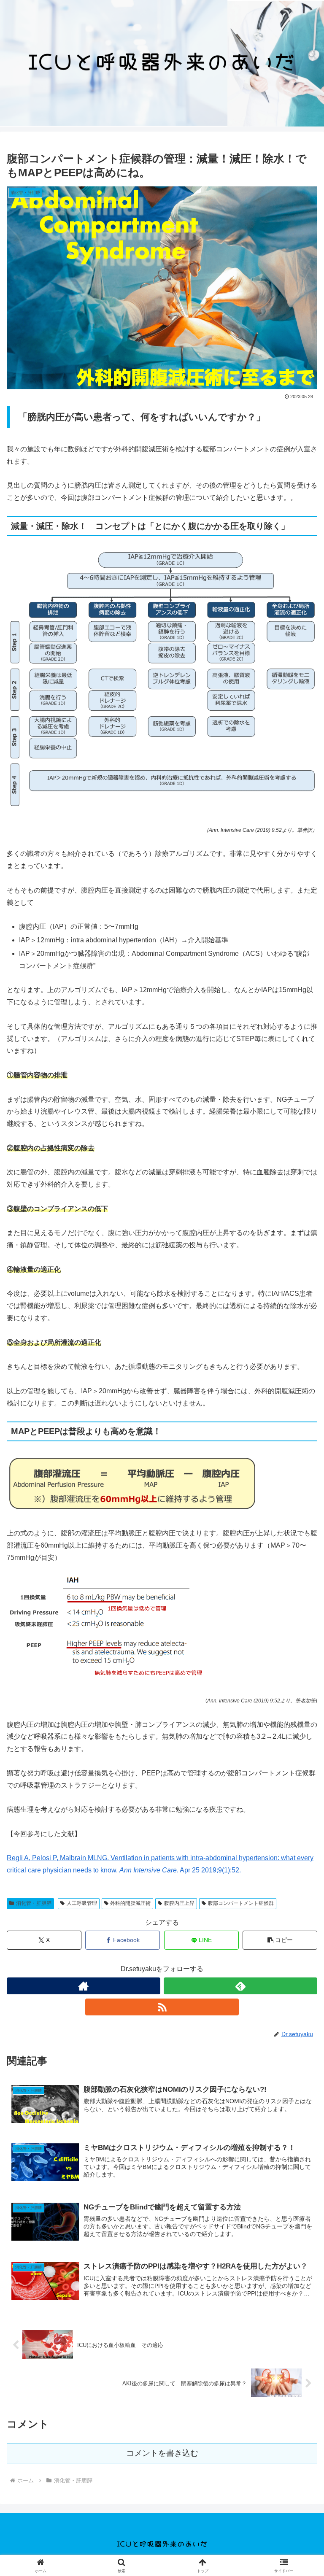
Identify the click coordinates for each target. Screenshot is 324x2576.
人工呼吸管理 (82, 1903)
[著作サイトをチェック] (84, 1986)
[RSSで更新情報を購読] (162, 2007)
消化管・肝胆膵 (34, 1903)
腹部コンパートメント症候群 (241, 1903)
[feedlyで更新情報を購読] (240, 1986)
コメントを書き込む (162, 2453)
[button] (280, 1940)
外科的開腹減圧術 (130, 1903)
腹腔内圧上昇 (179, 1903)
